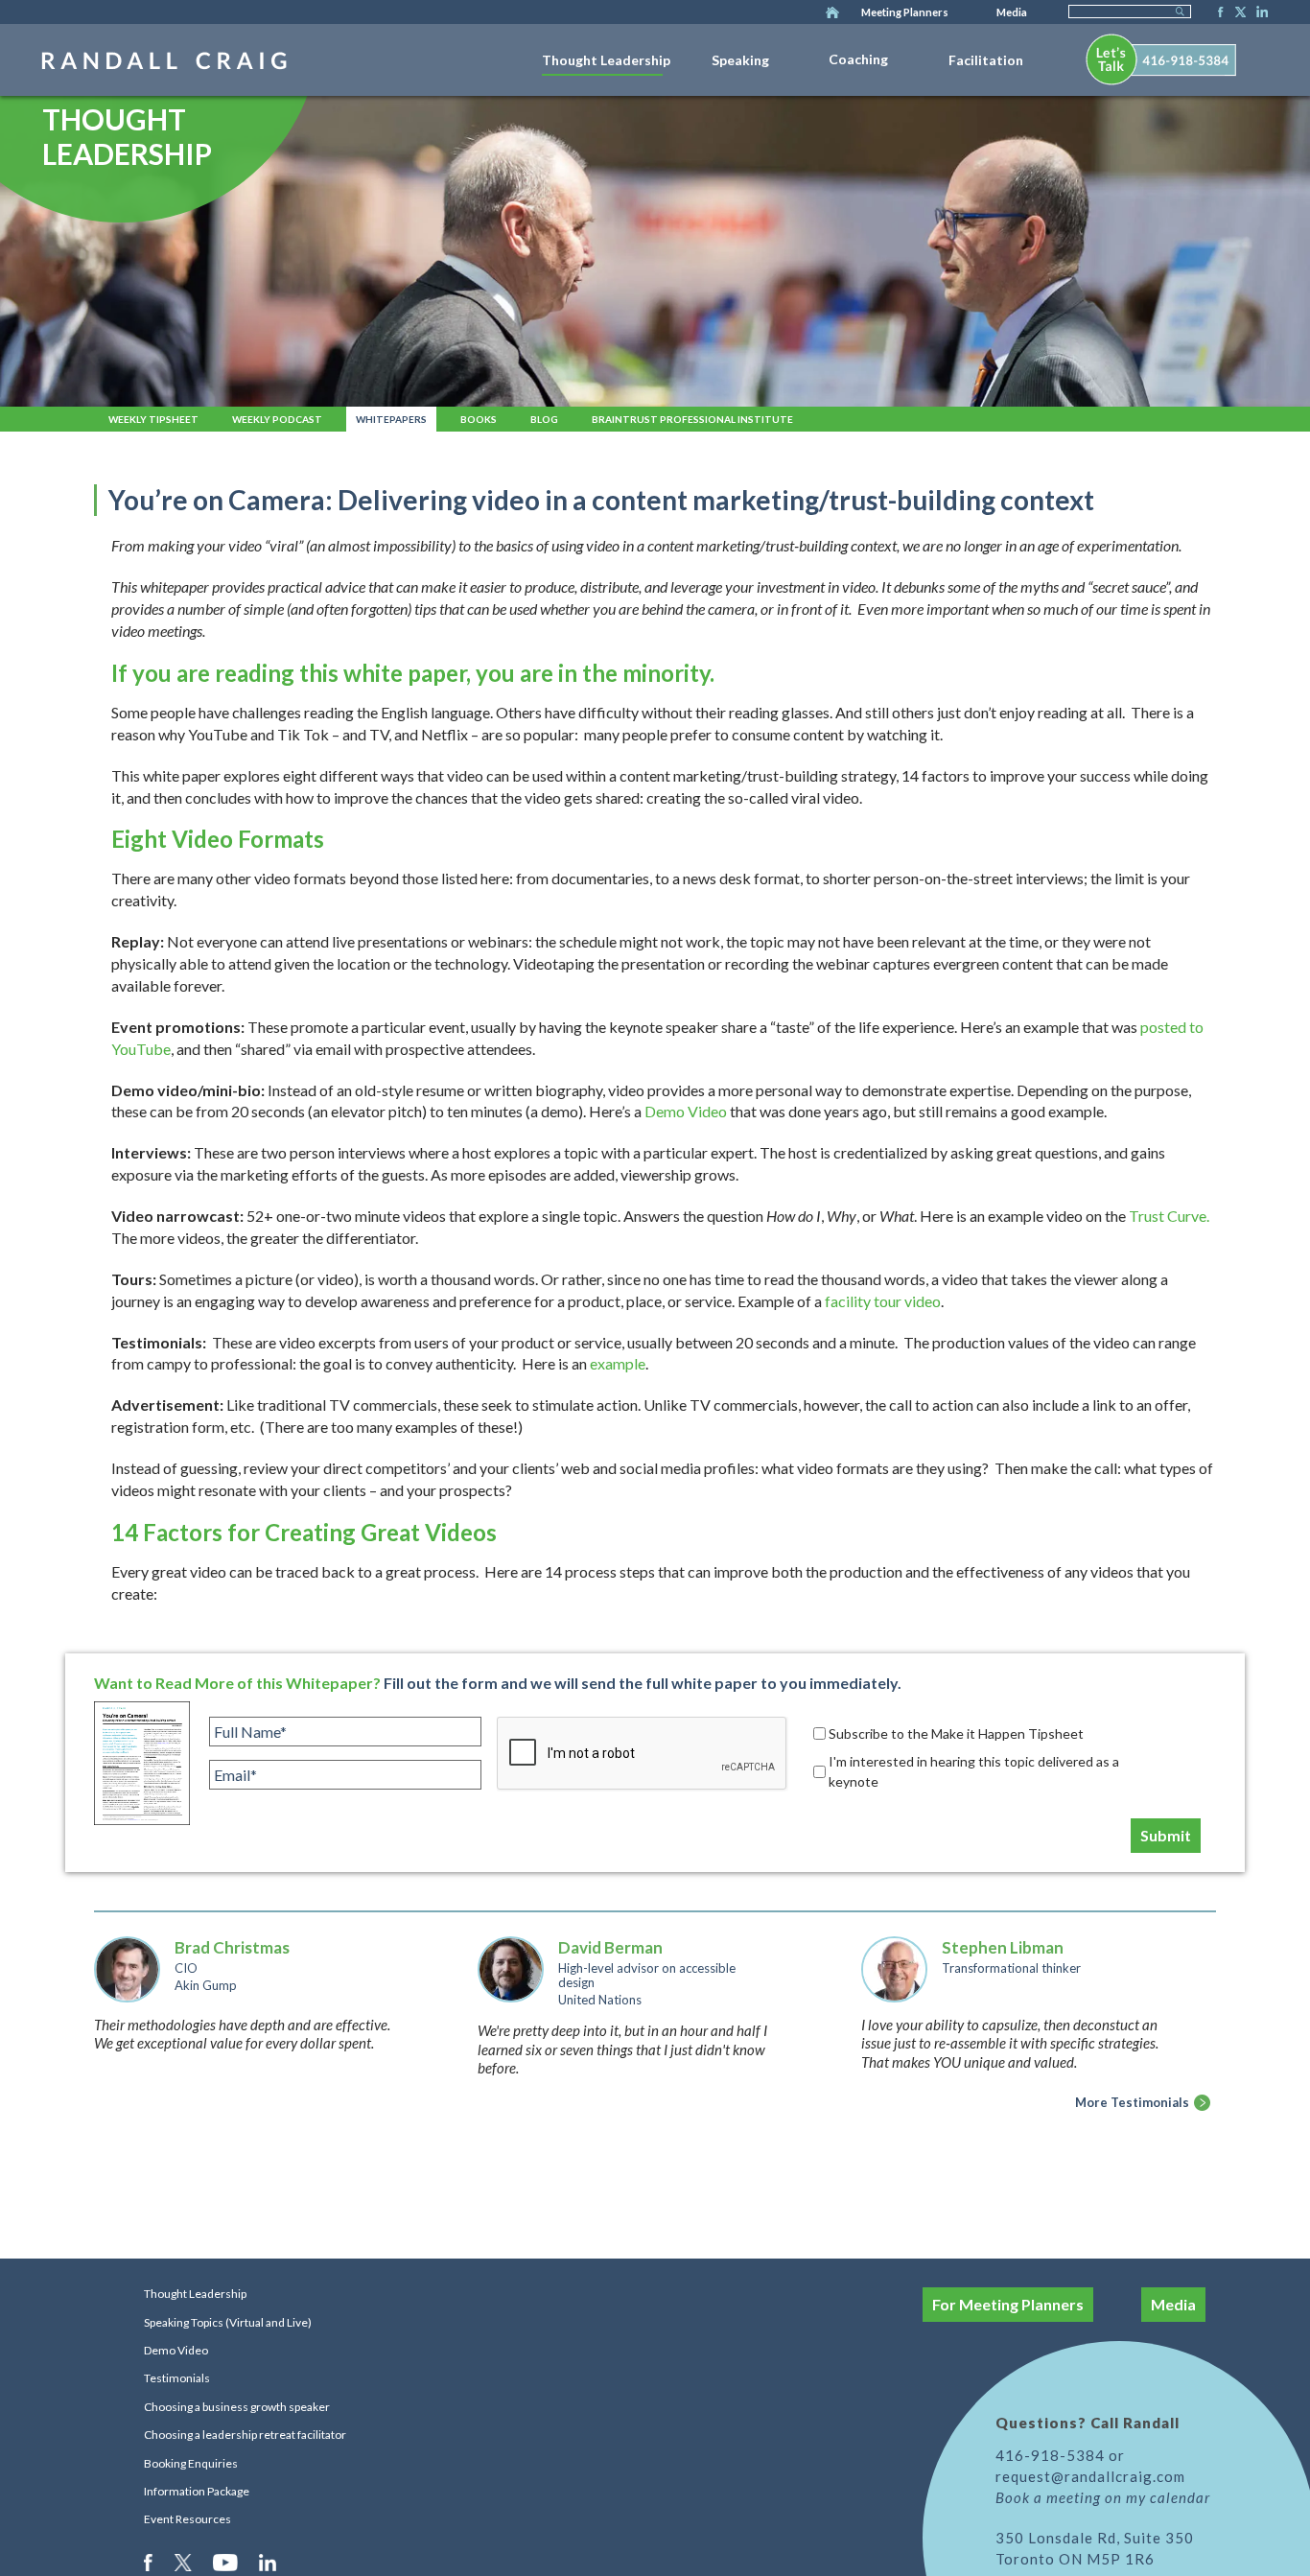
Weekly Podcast (277, 419)
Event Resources (187, 2519)
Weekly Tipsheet (153, 419)
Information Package (197, 2491)
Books (479, 419)
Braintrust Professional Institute (692, 419)
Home (832, 13)
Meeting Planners (905, 12)
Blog (544, 419)
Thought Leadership (606, 60)
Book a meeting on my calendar (1103, 2497)
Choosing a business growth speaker (237, 2407)
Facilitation (986, 60)
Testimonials (177, 2378)
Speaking (740, 60)
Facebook (1215, 13)
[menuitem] (606, 57)
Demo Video (176, 2350)
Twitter (1237, 13)
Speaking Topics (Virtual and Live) (228, 2322)
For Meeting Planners (1008, 2304)
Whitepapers (391, 419)
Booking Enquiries (191, 2463)
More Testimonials (1132, 2102)
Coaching (858, 59)
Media (1012, 12)
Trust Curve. (1169, 1216)
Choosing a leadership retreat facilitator (245, 2435)
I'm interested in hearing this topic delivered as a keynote (974, 1771)
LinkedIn (1259, 13)
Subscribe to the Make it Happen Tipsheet (956, 1733)
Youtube (227, 2562)
